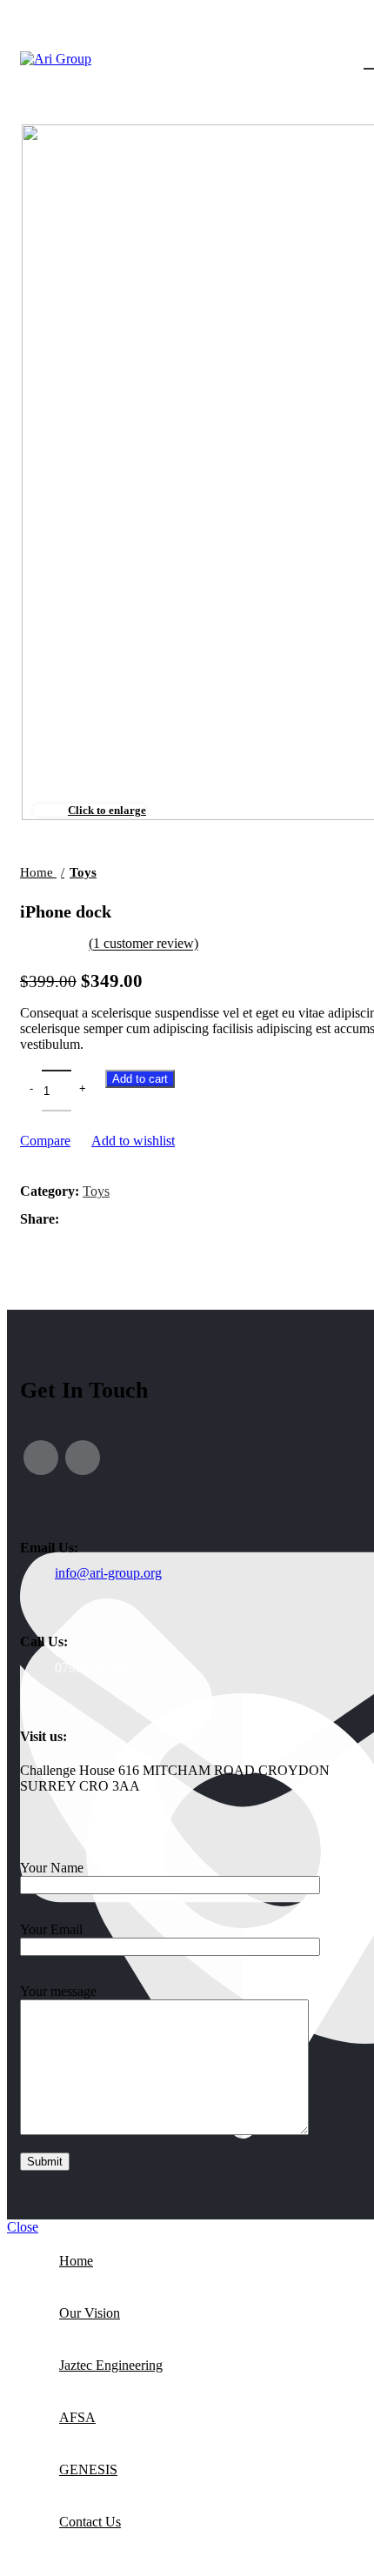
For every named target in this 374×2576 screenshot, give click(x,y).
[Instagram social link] (83, 1458)
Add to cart (140, 1079)
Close (23, 2227)
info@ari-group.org (108, 1573)
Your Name (52, 1868)
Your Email (51, 1929)
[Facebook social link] (41, 1458)
